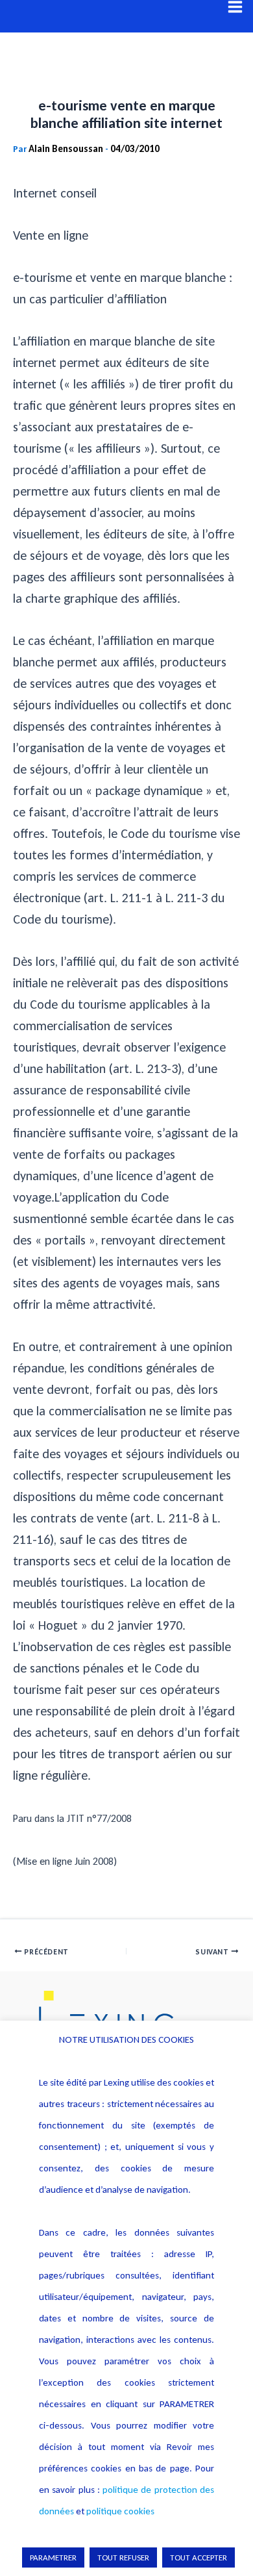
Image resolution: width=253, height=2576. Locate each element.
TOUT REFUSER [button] (123, 2557)
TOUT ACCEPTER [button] (199, 2557)
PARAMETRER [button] (53, 2557)
